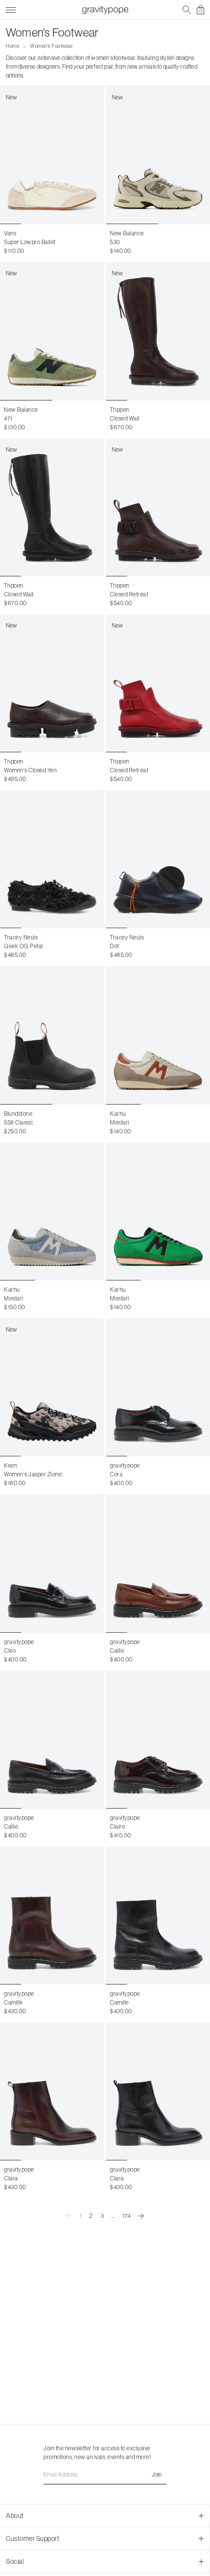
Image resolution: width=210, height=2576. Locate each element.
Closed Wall (125, 418)
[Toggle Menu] (11, 9)
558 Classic (19, 1122)
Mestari (120, 1122)
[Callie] (158, 1563)
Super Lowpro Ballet (30, 242)
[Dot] (158, 859)
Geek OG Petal (23, 946)
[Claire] (158, 1740)
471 (8, 418)
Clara (11, 2178)
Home (12, 46)
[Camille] (52, 1916)
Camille (13, 2002)
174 (127, 2216)
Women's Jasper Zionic (33, 1474)
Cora (116, 1474)
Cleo (10, 1651)
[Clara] (52, 2091)
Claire (117, 1826)
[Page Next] (141, 2216)
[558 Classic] (52, 1035)
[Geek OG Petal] (52, 859)
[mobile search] (187, 10)
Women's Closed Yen (30, 770)
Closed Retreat (129, 594)
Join (157, 2474)
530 (115, 242)
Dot (115, 946)
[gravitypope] (105, 10)
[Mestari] (158, 1035)
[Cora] (158, 1387)
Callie (117, 1651)
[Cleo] (52, 1563)
